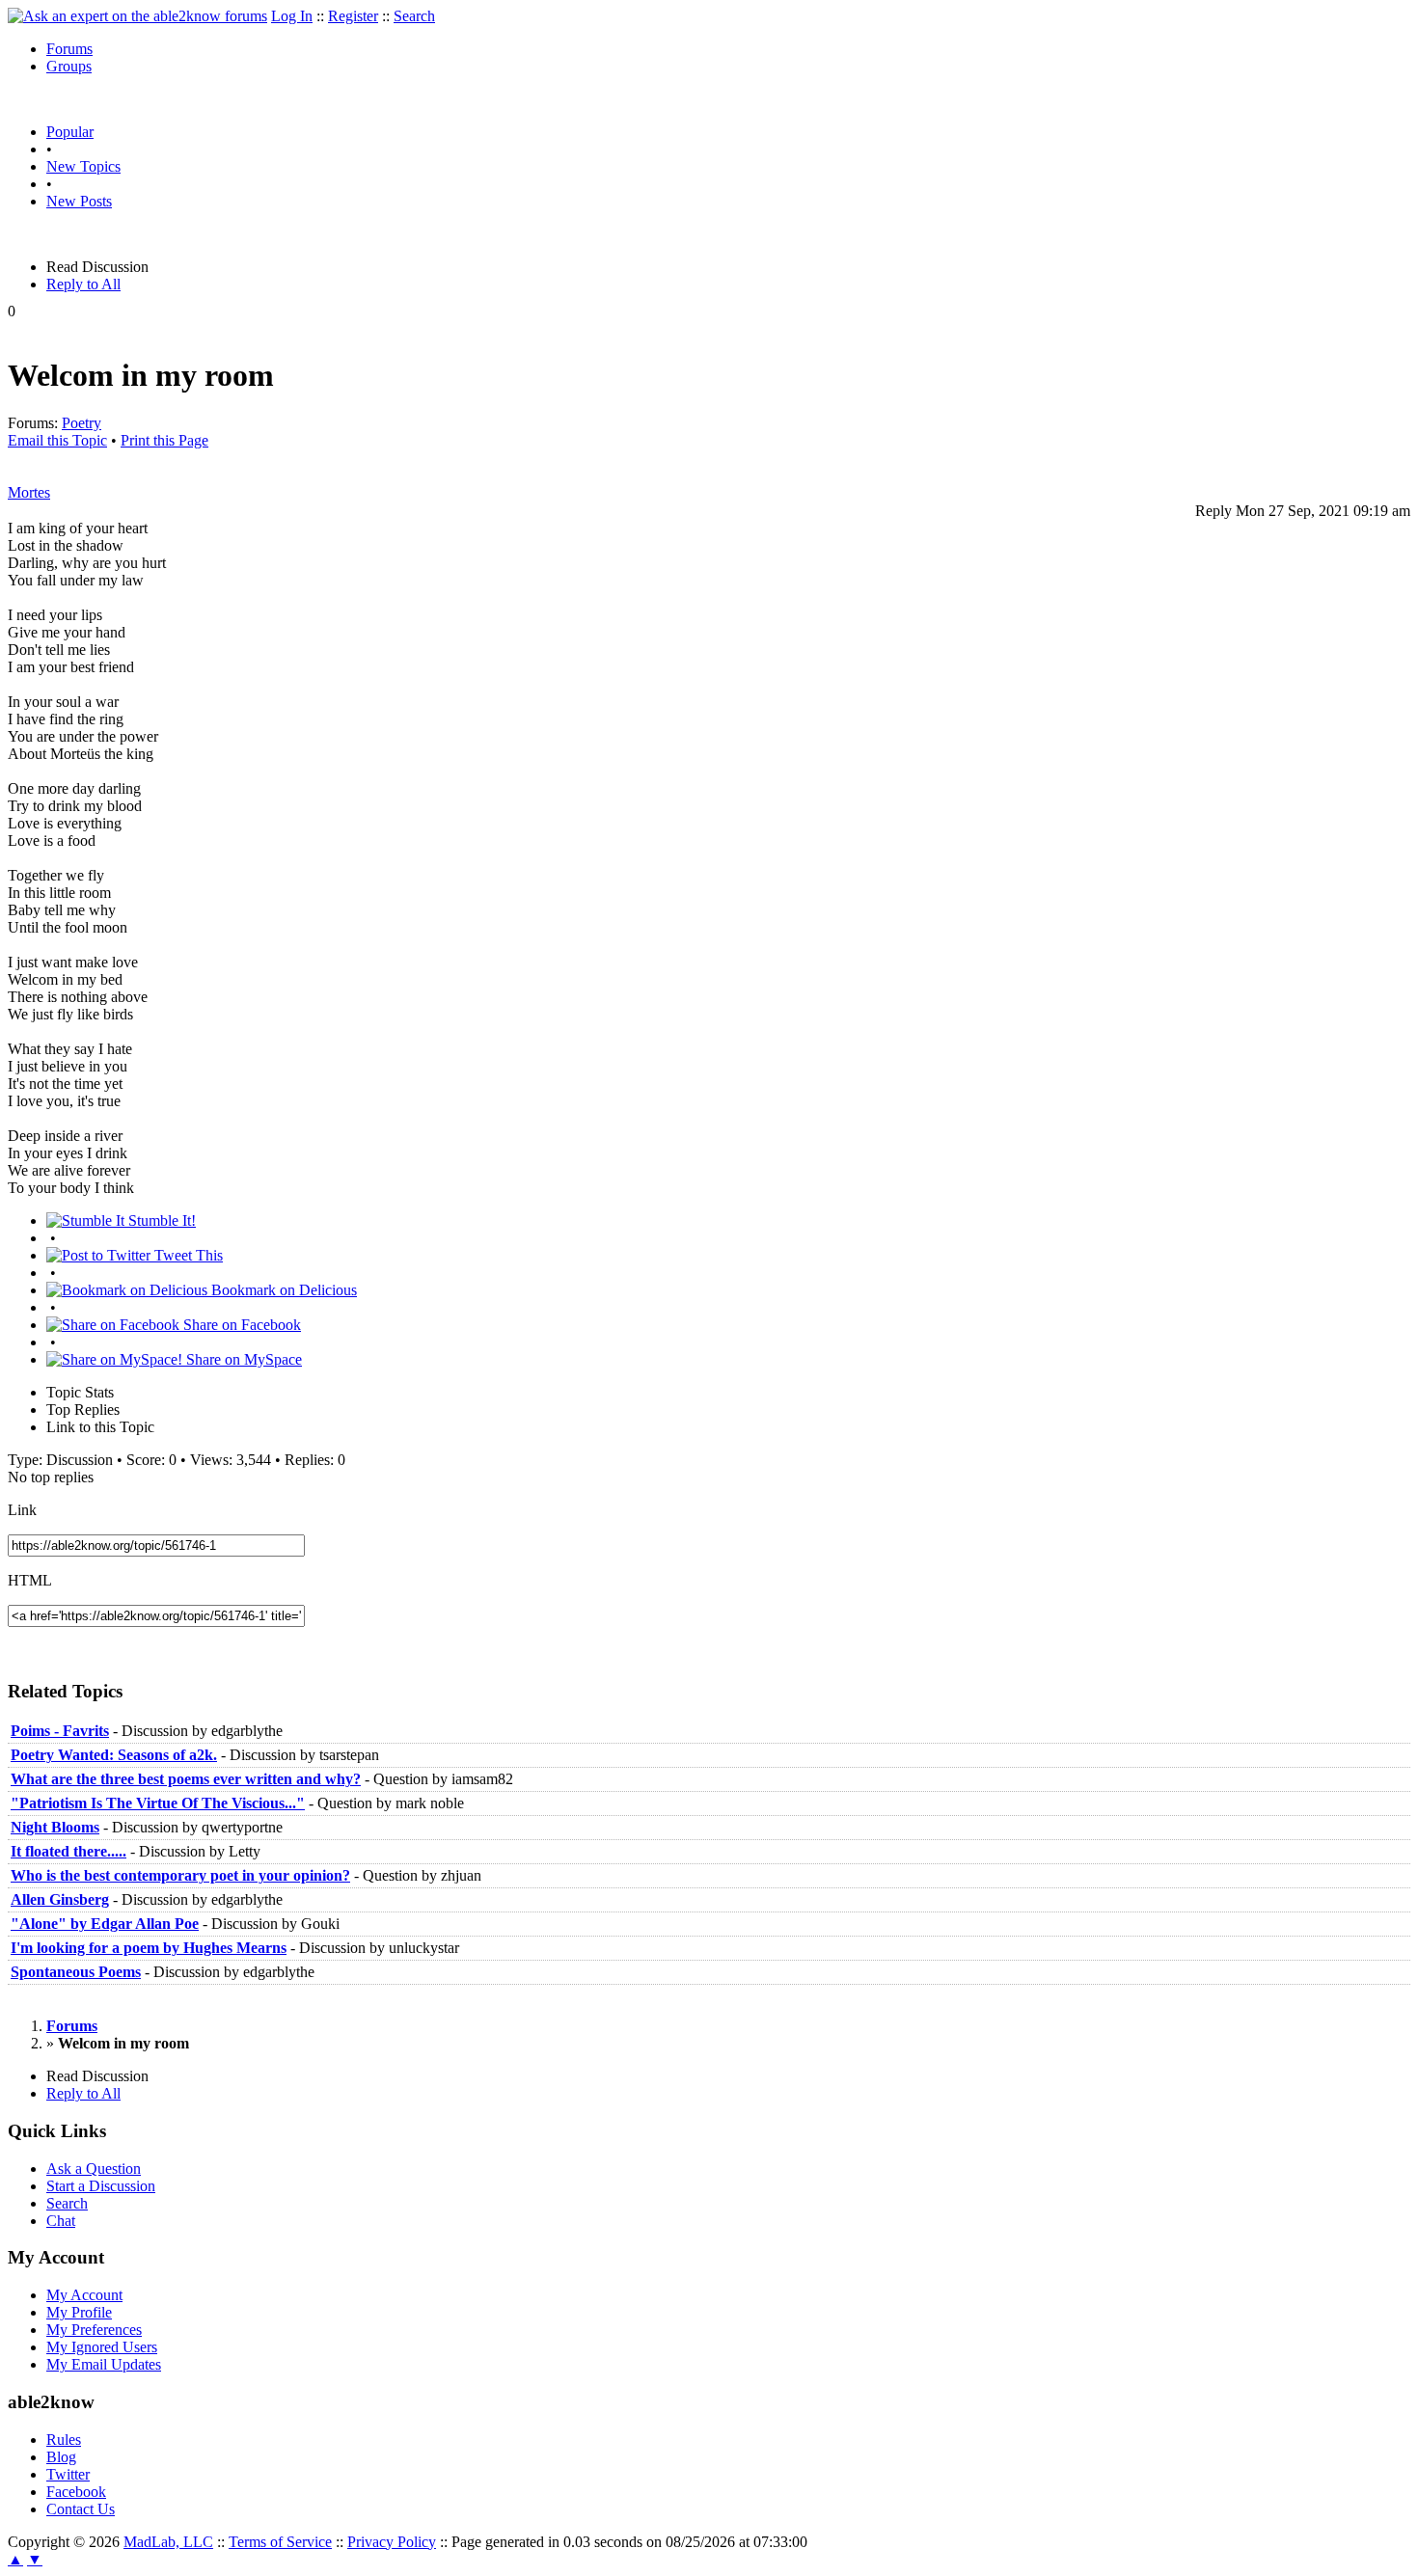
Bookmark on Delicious (282, 1290)
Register (353, 16)
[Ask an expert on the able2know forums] (137, 16)
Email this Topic (57, 440)
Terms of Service (280, 2542)
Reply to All (83, 284)
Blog (61, 2457)
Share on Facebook (240, 1325)
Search (414, 16)
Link (22, 1510)
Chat (61, 2221)
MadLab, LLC (168, 2542)
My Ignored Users (102, 2347)
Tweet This (187, 1255)
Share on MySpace (242, 1359)
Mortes (29, 492)
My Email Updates (104, 2364)
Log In (292, 16)
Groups (69, 66)
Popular (70, 132)
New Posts (79, 201)
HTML (30, 1580)
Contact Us (81, 2509)
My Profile (79, 2312)
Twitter (68, 2474)
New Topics (83, 166)
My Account (84, 2295)
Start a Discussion (101, 2186)
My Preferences (94, 2330)
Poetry (82, 423)
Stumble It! (160, 1220)
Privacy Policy (392, 2542)
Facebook (76, 2492)
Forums (69, 49)
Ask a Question (94, 2169)
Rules (64, 2440)
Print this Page (164, 440)
